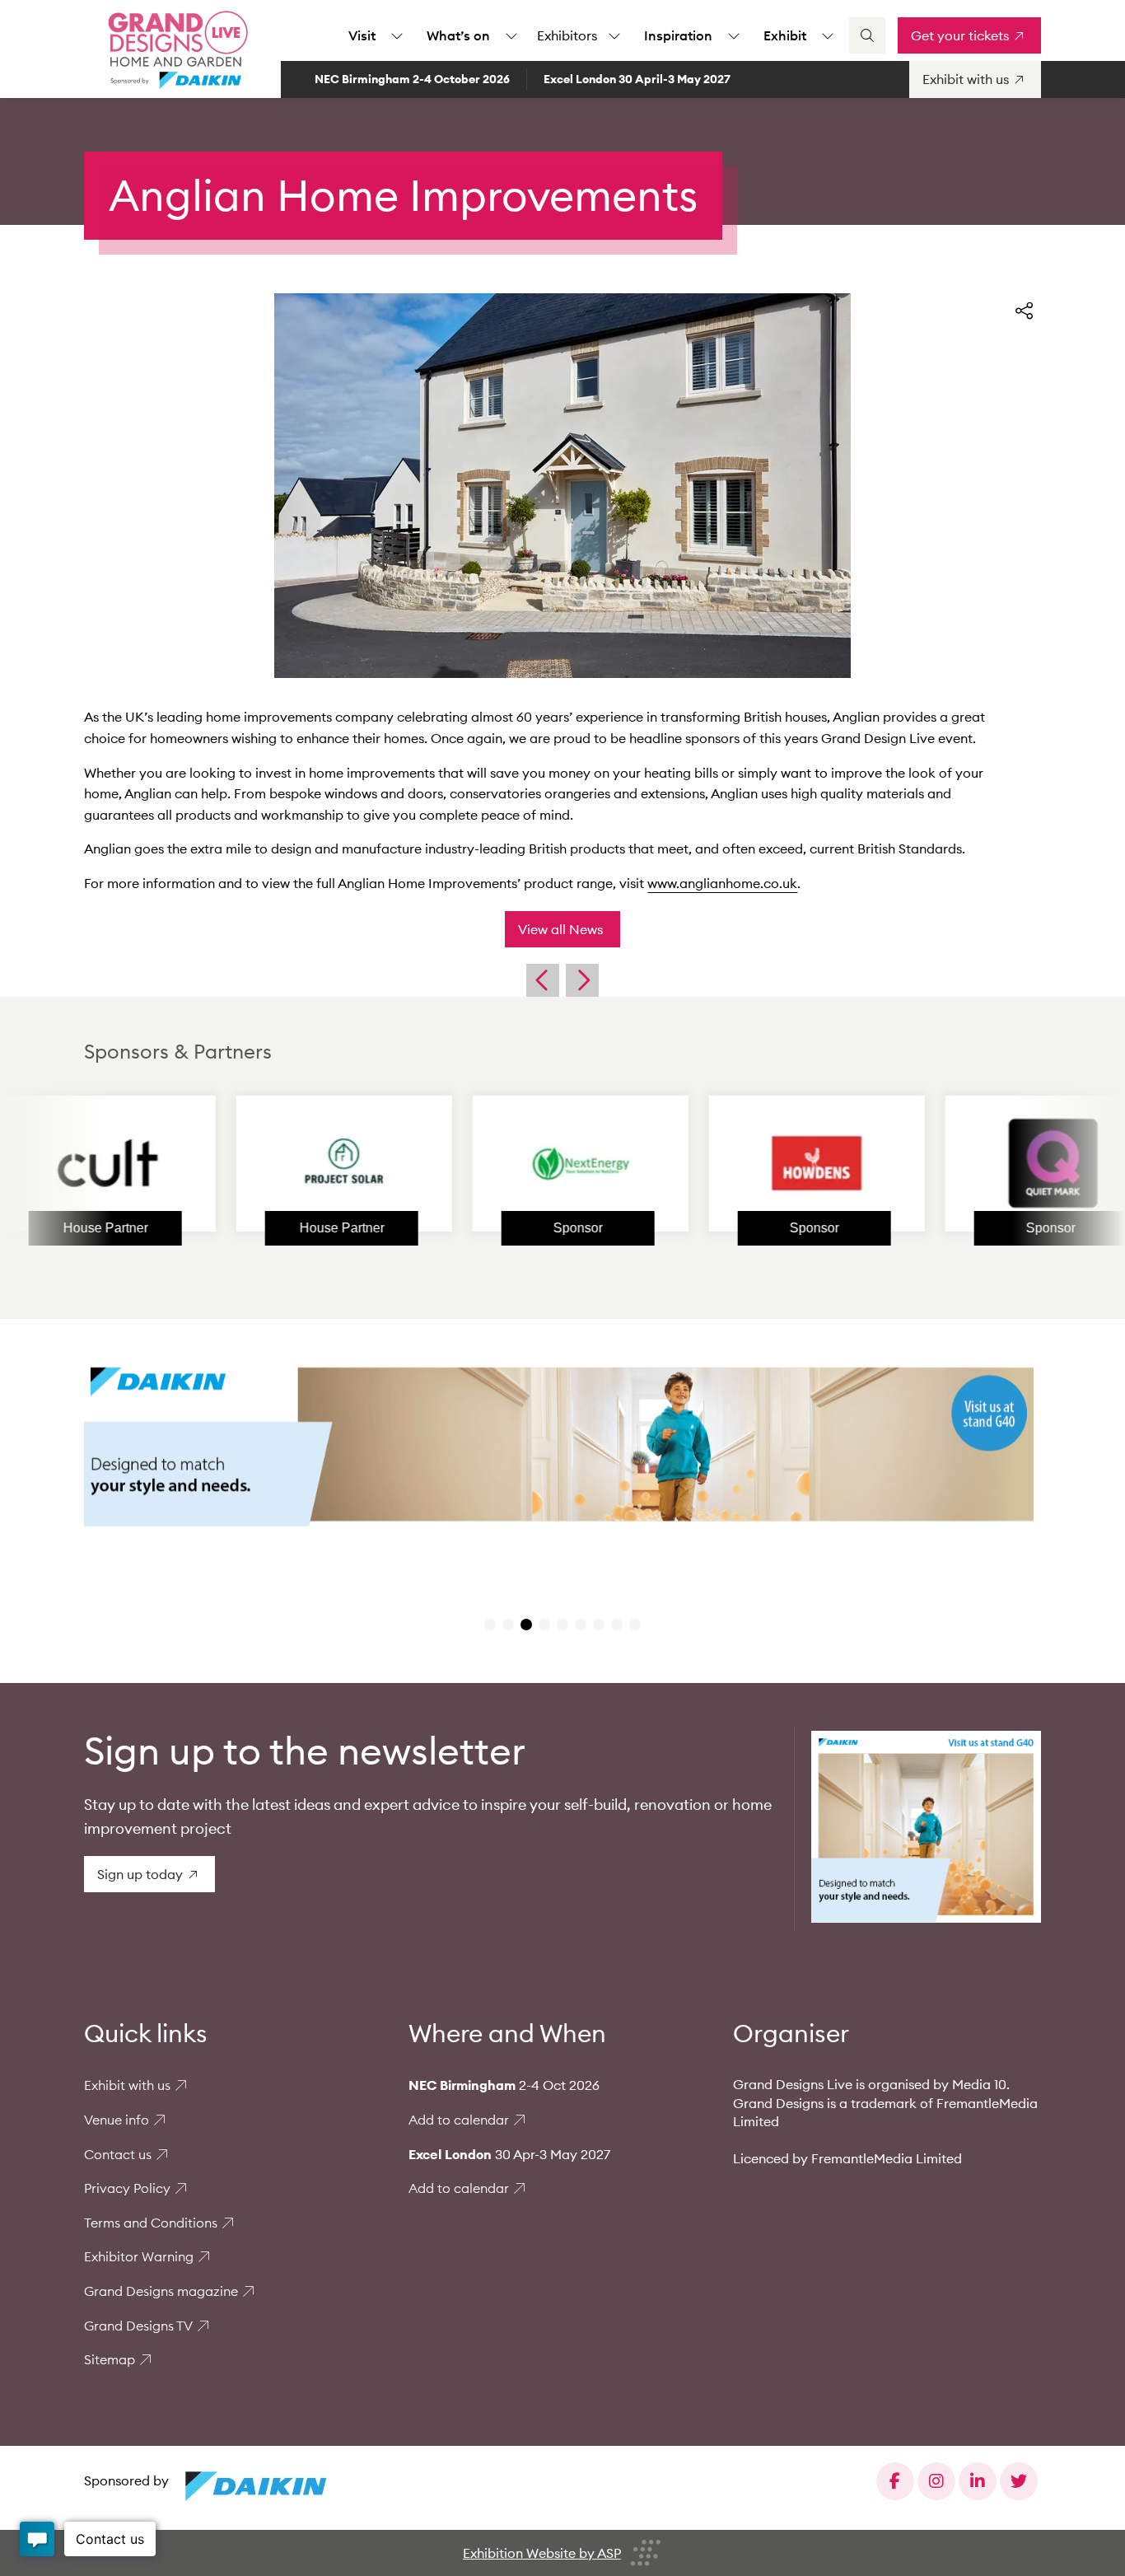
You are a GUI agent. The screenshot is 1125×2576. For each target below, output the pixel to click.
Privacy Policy (127, 2188)
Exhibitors (567, 35)
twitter (1019, 2481)
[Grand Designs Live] (175, 49)
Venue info (117, 2120)
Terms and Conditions (151, 2223)
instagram (936, 2481)
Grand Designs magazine (161, 2291)
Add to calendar (459, 2120)
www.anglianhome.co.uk (722, 883)
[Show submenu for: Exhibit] (828, 35)
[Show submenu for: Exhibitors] (614, 35)
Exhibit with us (127, 2085)
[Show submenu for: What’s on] (511, 35)
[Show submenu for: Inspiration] (734, 35)
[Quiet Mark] (973, 1163)
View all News (560, 929)
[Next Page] (582, 980)
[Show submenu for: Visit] (397, 35)
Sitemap (110, 2359)
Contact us (118, 2154)
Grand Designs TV (138, 2326)
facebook (895, 2481)
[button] (490, 1625)
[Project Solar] (264, 1163)
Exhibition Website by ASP (542, 2553)
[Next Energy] (501, 1163)
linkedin (978, 2481)
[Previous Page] (543, 980)
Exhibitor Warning (139, 2256)
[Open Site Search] (867, 35)
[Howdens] (737, 1163)
